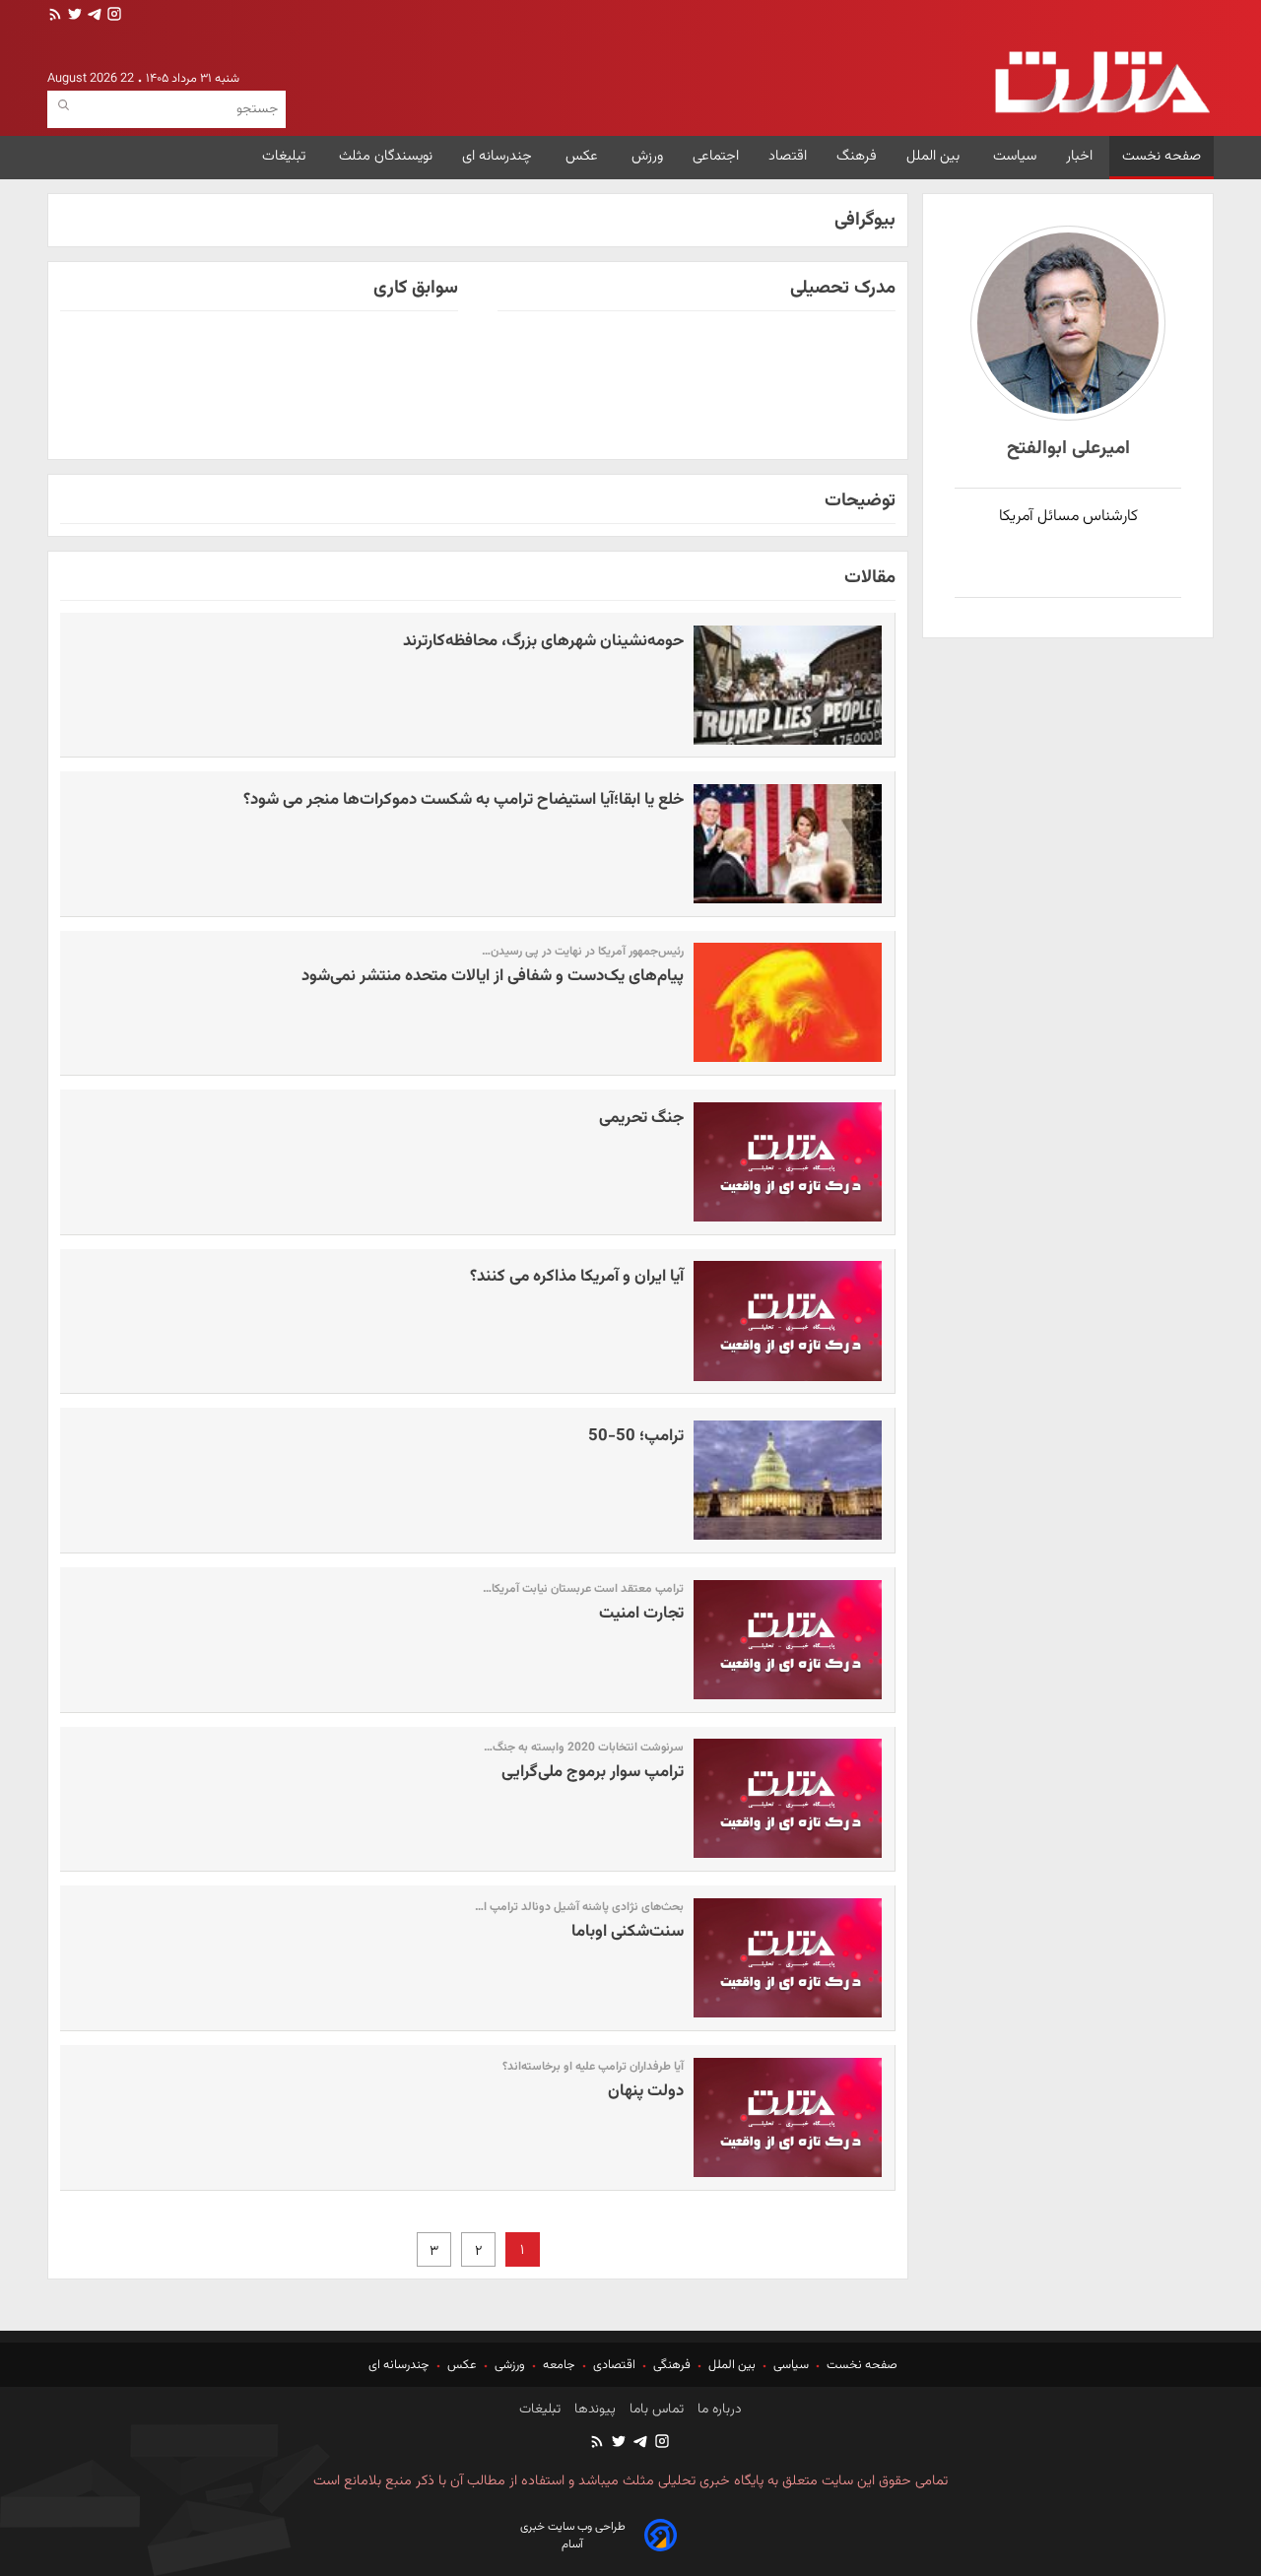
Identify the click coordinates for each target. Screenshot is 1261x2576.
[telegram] (93, 16)
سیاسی (791, 2365)
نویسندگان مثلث (386, 156)
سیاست (1015, 156)
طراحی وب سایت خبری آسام (573, 2536)
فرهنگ (857, 156)
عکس (584, 156)
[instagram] (112, 16)
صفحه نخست (1161, 156)
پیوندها (593, 2410)
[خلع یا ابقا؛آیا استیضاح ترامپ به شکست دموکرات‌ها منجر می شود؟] (788, 844)
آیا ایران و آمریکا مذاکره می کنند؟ (577, 1277)
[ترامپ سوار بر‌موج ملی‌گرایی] (788, 1798)
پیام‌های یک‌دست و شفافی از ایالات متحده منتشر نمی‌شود (493, 976)
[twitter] (73, 16)
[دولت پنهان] (788, 2117)
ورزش (647, 156)
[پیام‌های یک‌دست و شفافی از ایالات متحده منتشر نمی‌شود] (788, 1002)
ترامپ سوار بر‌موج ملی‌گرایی (593, 1772)
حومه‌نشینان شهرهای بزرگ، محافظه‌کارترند (543, 641)
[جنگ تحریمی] (788, 1162)
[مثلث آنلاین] (1102, 82)
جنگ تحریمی (641, 1118)
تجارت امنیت (641, 1614)
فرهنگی (672, 2365)
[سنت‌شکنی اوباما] (788, 1958)
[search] (64, 106)
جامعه (559, 2365)
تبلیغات (286, 156)
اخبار (1079, 156)
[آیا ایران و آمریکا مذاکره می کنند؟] (788, 1321)
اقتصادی (614, 2365)
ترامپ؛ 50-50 (636, 1436)
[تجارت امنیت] (788, 1640)
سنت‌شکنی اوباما (628, 1932)
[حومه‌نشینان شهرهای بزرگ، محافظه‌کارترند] (788, 685)
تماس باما (655, 2410)
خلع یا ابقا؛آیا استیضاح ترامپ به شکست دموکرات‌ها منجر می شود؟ (464, 800)
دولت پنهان (646, 2091)
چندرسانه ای (499, 156)
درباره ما (718, 2410)
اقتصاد (788, 156)
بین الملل (935, 156)
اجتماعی (716, 156)
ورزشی (510, 2365)
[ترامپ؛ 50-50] (788, 1480)
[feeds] (55, 16)
